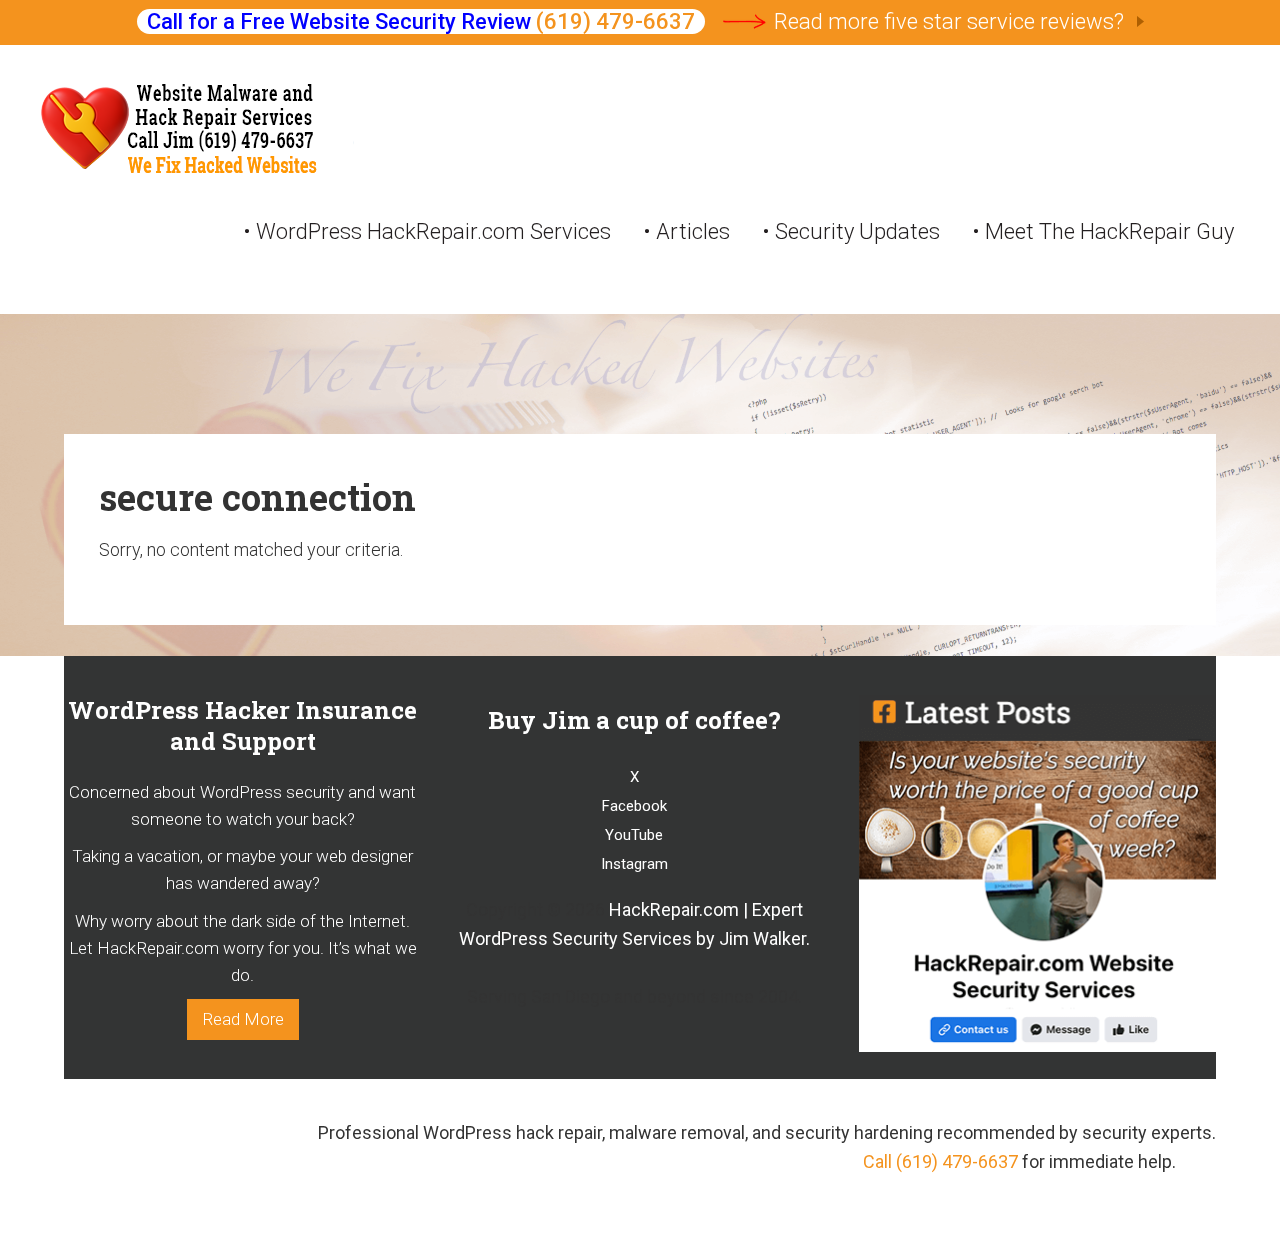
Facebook (634, 806)
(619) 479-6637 (615, 21)
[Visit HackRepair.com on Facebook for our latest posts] (1037, 1047)
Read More (243, 1019)
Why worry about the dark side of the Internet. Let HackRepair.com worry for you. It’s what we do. (243, 948)
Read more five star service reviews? (949, 21)
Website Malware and (196, 132)
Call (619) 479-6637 (940, 1161)
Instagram (634, 864)
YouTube (634, 835)
